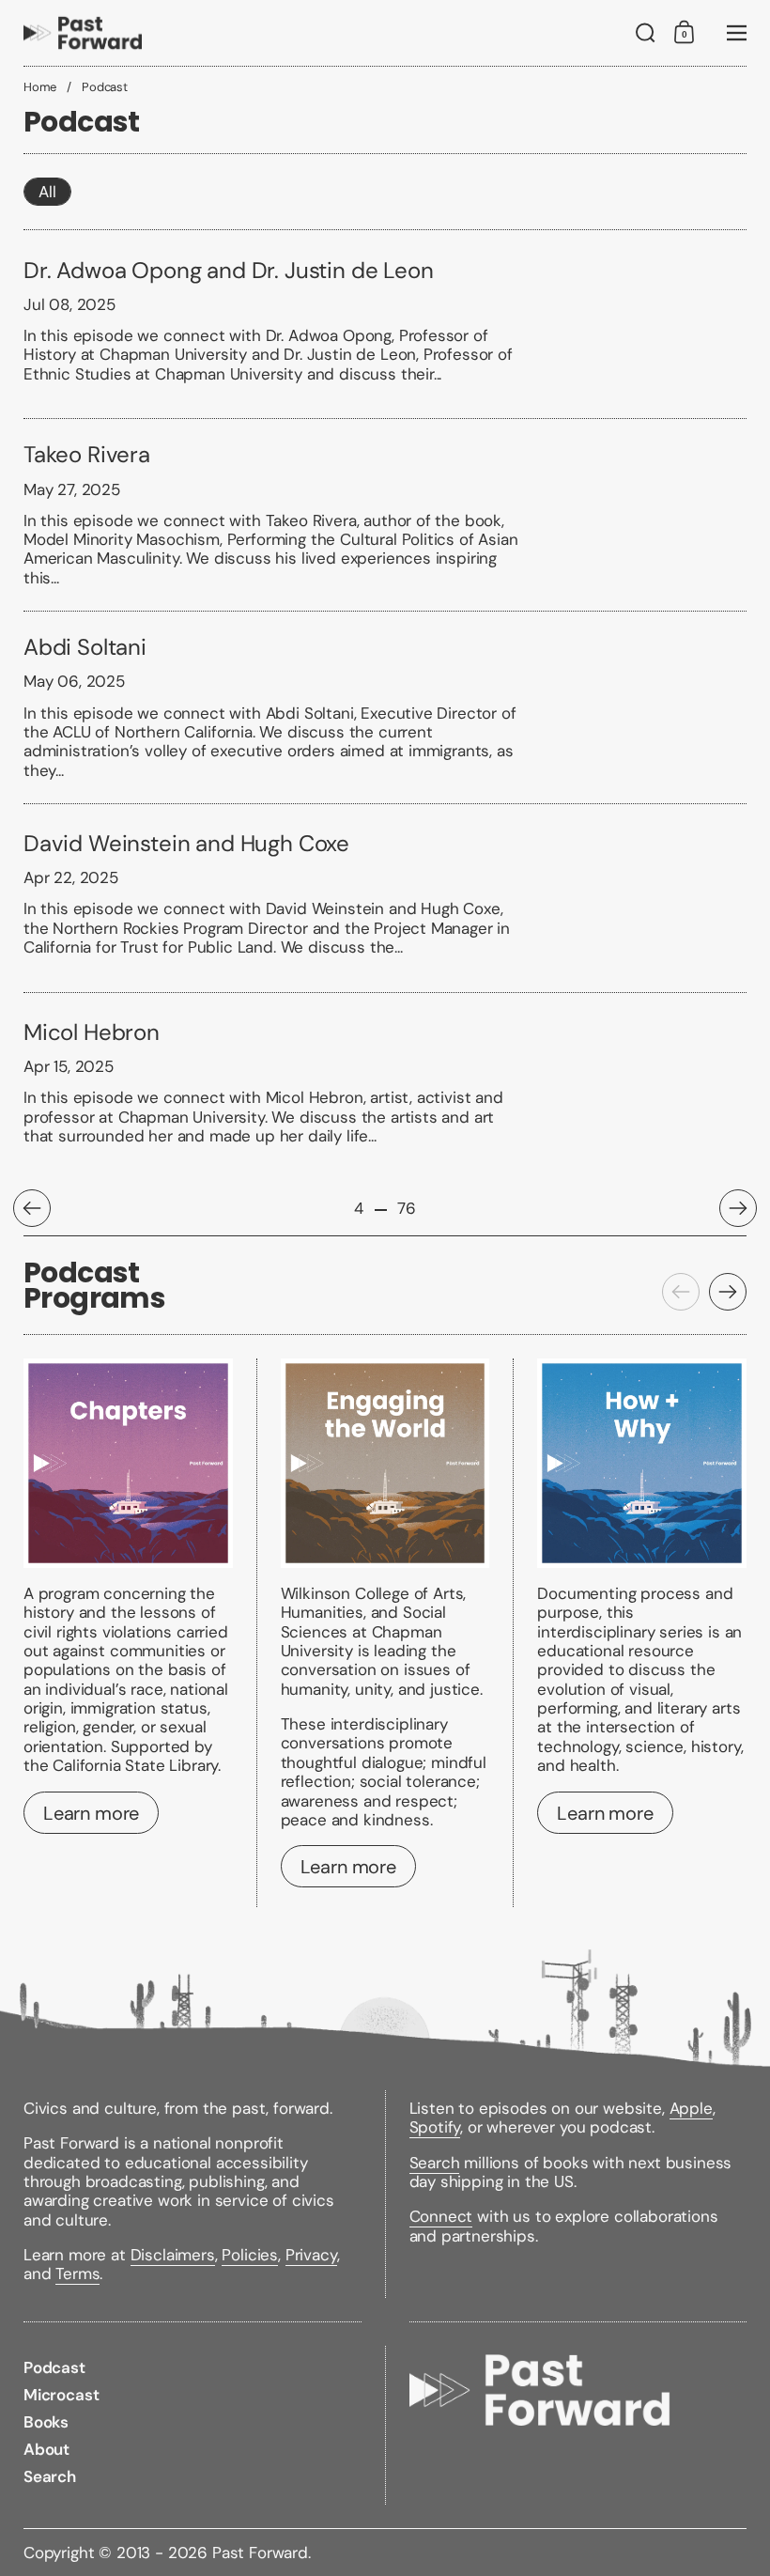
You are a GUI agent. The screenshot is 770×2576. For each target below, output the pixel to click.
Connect (441, 2216)
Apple (691, 2108)
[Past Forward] (83, 33)
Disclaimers (173, 2255)
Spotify (435, 2127)
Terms (77, 2273)
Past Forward (260, 2553)
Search (435, 2163)
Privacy (311, 2255)
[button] (646, 33)
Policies (250, 2255)
